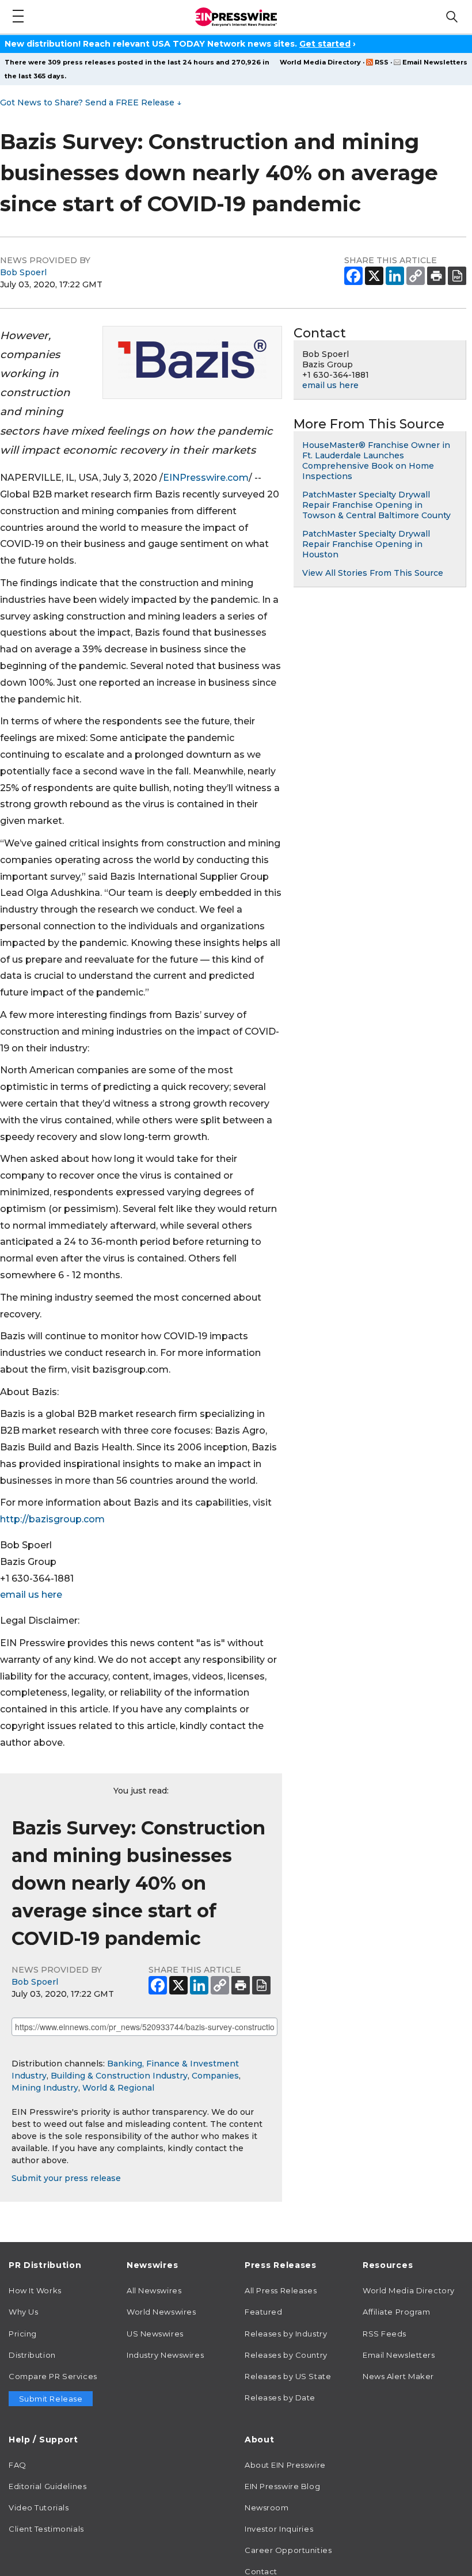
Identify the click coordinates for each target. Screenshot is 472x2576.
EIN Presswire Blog (282, 2486)
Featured (263, 2312)
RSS (382, 62)
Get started (325, 44)
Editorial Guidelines (47, 2486)
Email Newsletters (435, 62)
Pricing (23, 2334)
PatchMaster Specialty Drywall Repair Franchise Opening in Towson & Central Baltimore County (376, 505)
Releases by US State (288, 2376)
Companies (215, 2076)
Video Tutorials (39, 2507)
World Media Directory (320, 62)
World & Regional (118, 2088)
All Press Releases (281, 2290)
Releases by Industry (286, 2334)
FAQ (18, 2465)
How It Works (35, 2290)
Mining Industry (45, 2088)
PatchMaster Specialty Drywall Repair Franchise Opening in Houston (366, 544)
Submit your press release (66, 2178)
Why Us (23, 2312)
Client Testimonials (46, 2529)
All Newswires (154, 2290)
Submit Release (51, 2399)
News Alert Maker (398, 2376)
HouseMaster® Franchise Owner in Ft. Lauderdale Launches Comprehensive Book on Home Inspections (376, 461)
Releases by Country (286, 2355)
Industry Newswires (165, 2355)
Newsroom (267, 2507)
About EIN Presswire (285, 2465)
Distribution (32, 2355)
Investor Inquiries (279, 2529)
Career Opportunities (288, 2550)
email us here (31, 1595)
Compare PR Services (53, 2376)
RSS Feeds (385, 2334)
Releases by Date (280, 2398)
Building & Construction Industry (119, 2076)
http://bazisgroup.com (52, 1519)
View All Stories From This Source (373, 573)
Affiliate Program (397, 2312)
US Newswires (155, 2334)
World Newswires (161, 2312)
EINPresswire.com (206, 478)
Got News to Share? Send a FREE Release (91, 102)
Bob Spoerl (23, 272)
